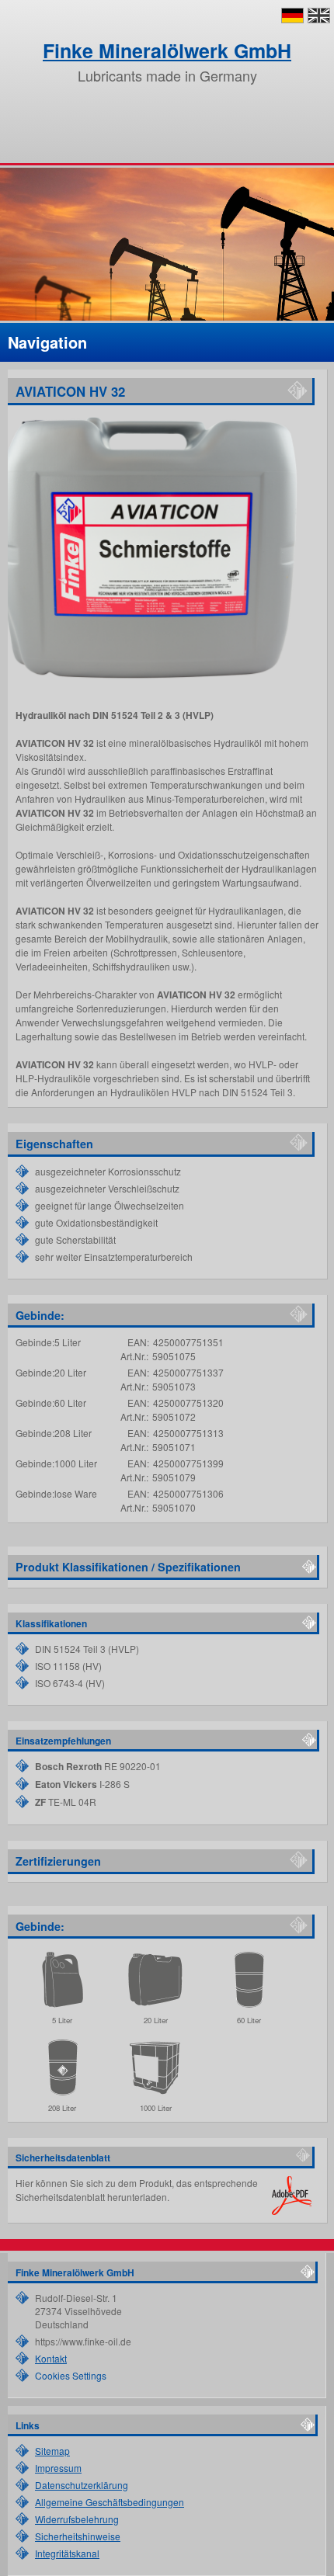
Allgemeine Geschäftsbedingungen (110, 2502)
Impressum (58, 2468)
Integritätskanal (67, 2553)
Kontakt (51, 2358)
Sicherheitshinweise (78, 2536)
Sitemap (52, 2451)
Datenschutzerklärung (82, 2485)
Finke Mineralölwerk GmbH (167, 50)
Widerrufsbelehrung (77, 2519)
